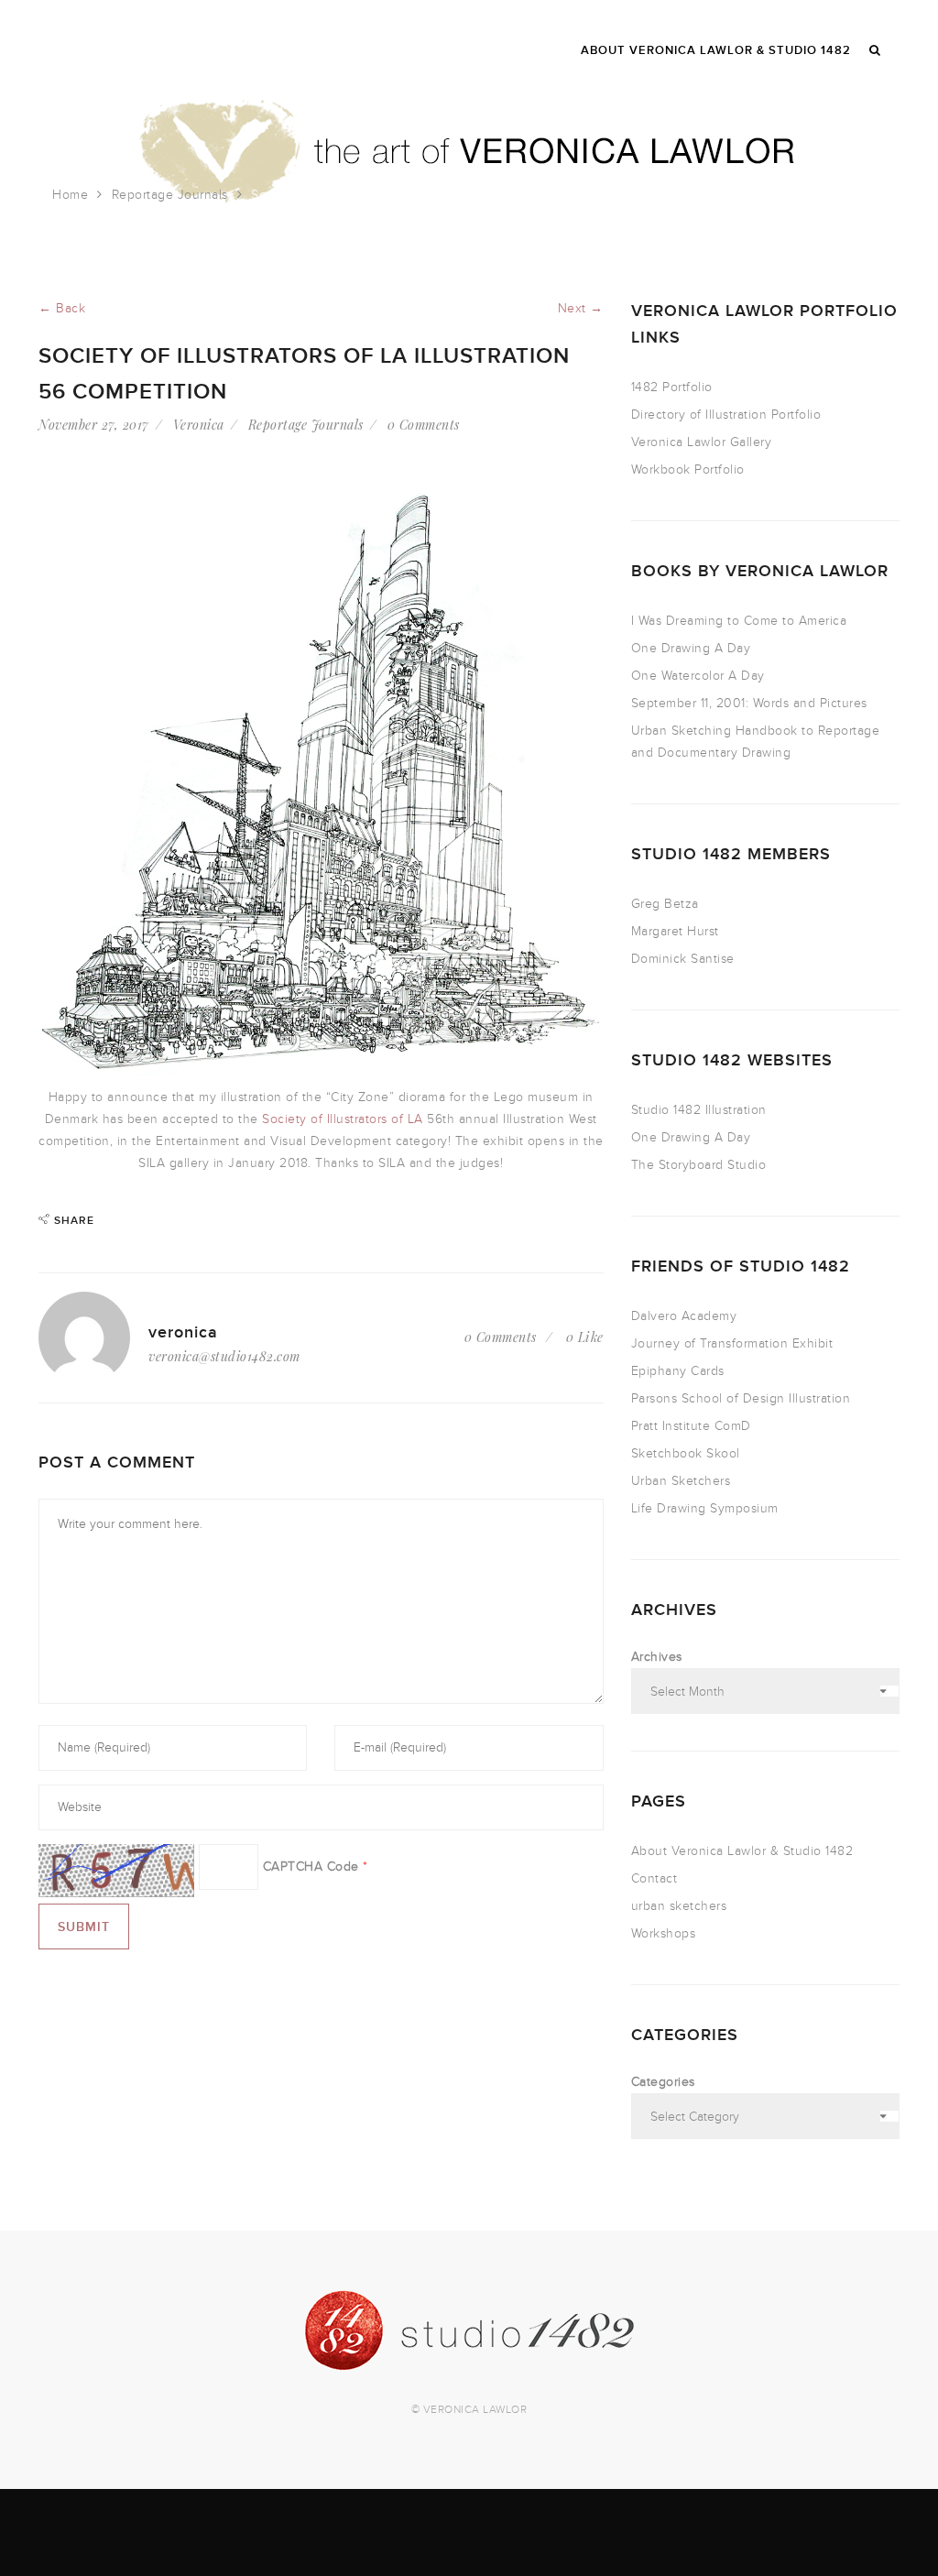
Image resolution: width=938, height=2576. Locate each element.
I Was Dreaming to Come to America (739, 621)
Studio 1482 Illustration (699, 1110)
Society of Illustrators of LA (343, 1119)
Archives (657, 1657)
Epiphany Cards (678, 1371)
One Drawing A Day (691, 648)
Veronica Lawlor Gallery (702, 442)
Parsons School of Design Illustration (741, 1398)
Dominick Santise (683, 959)
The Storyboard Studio (699, 1165)
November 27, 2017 (94, 425)
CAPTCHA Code (311, 1867)
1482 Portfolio (672, 387)
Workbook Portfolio (688, 469)
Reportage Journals (170, 195)
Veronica (199, 425)
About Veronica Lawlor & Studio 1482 (742, 1851)
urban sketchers (679, 1906)
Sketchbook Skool (686, 1453)
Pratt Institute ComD (691, 1426)
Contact (654, 1878)
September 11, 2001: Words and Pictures (749, 703)
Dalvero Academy (684, 1316)
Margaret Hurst (675, 931)
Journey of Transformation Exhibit (732, 1343)
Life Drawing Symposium (705, 1508)
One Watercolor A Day (698, 676)
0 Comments (424, 425)
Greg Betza (665, 904)
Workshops (664, 1933)
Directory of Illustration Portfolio (726, 415)
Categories (663, 2082)
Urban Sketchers (681, 1481)
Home (70, 195)
